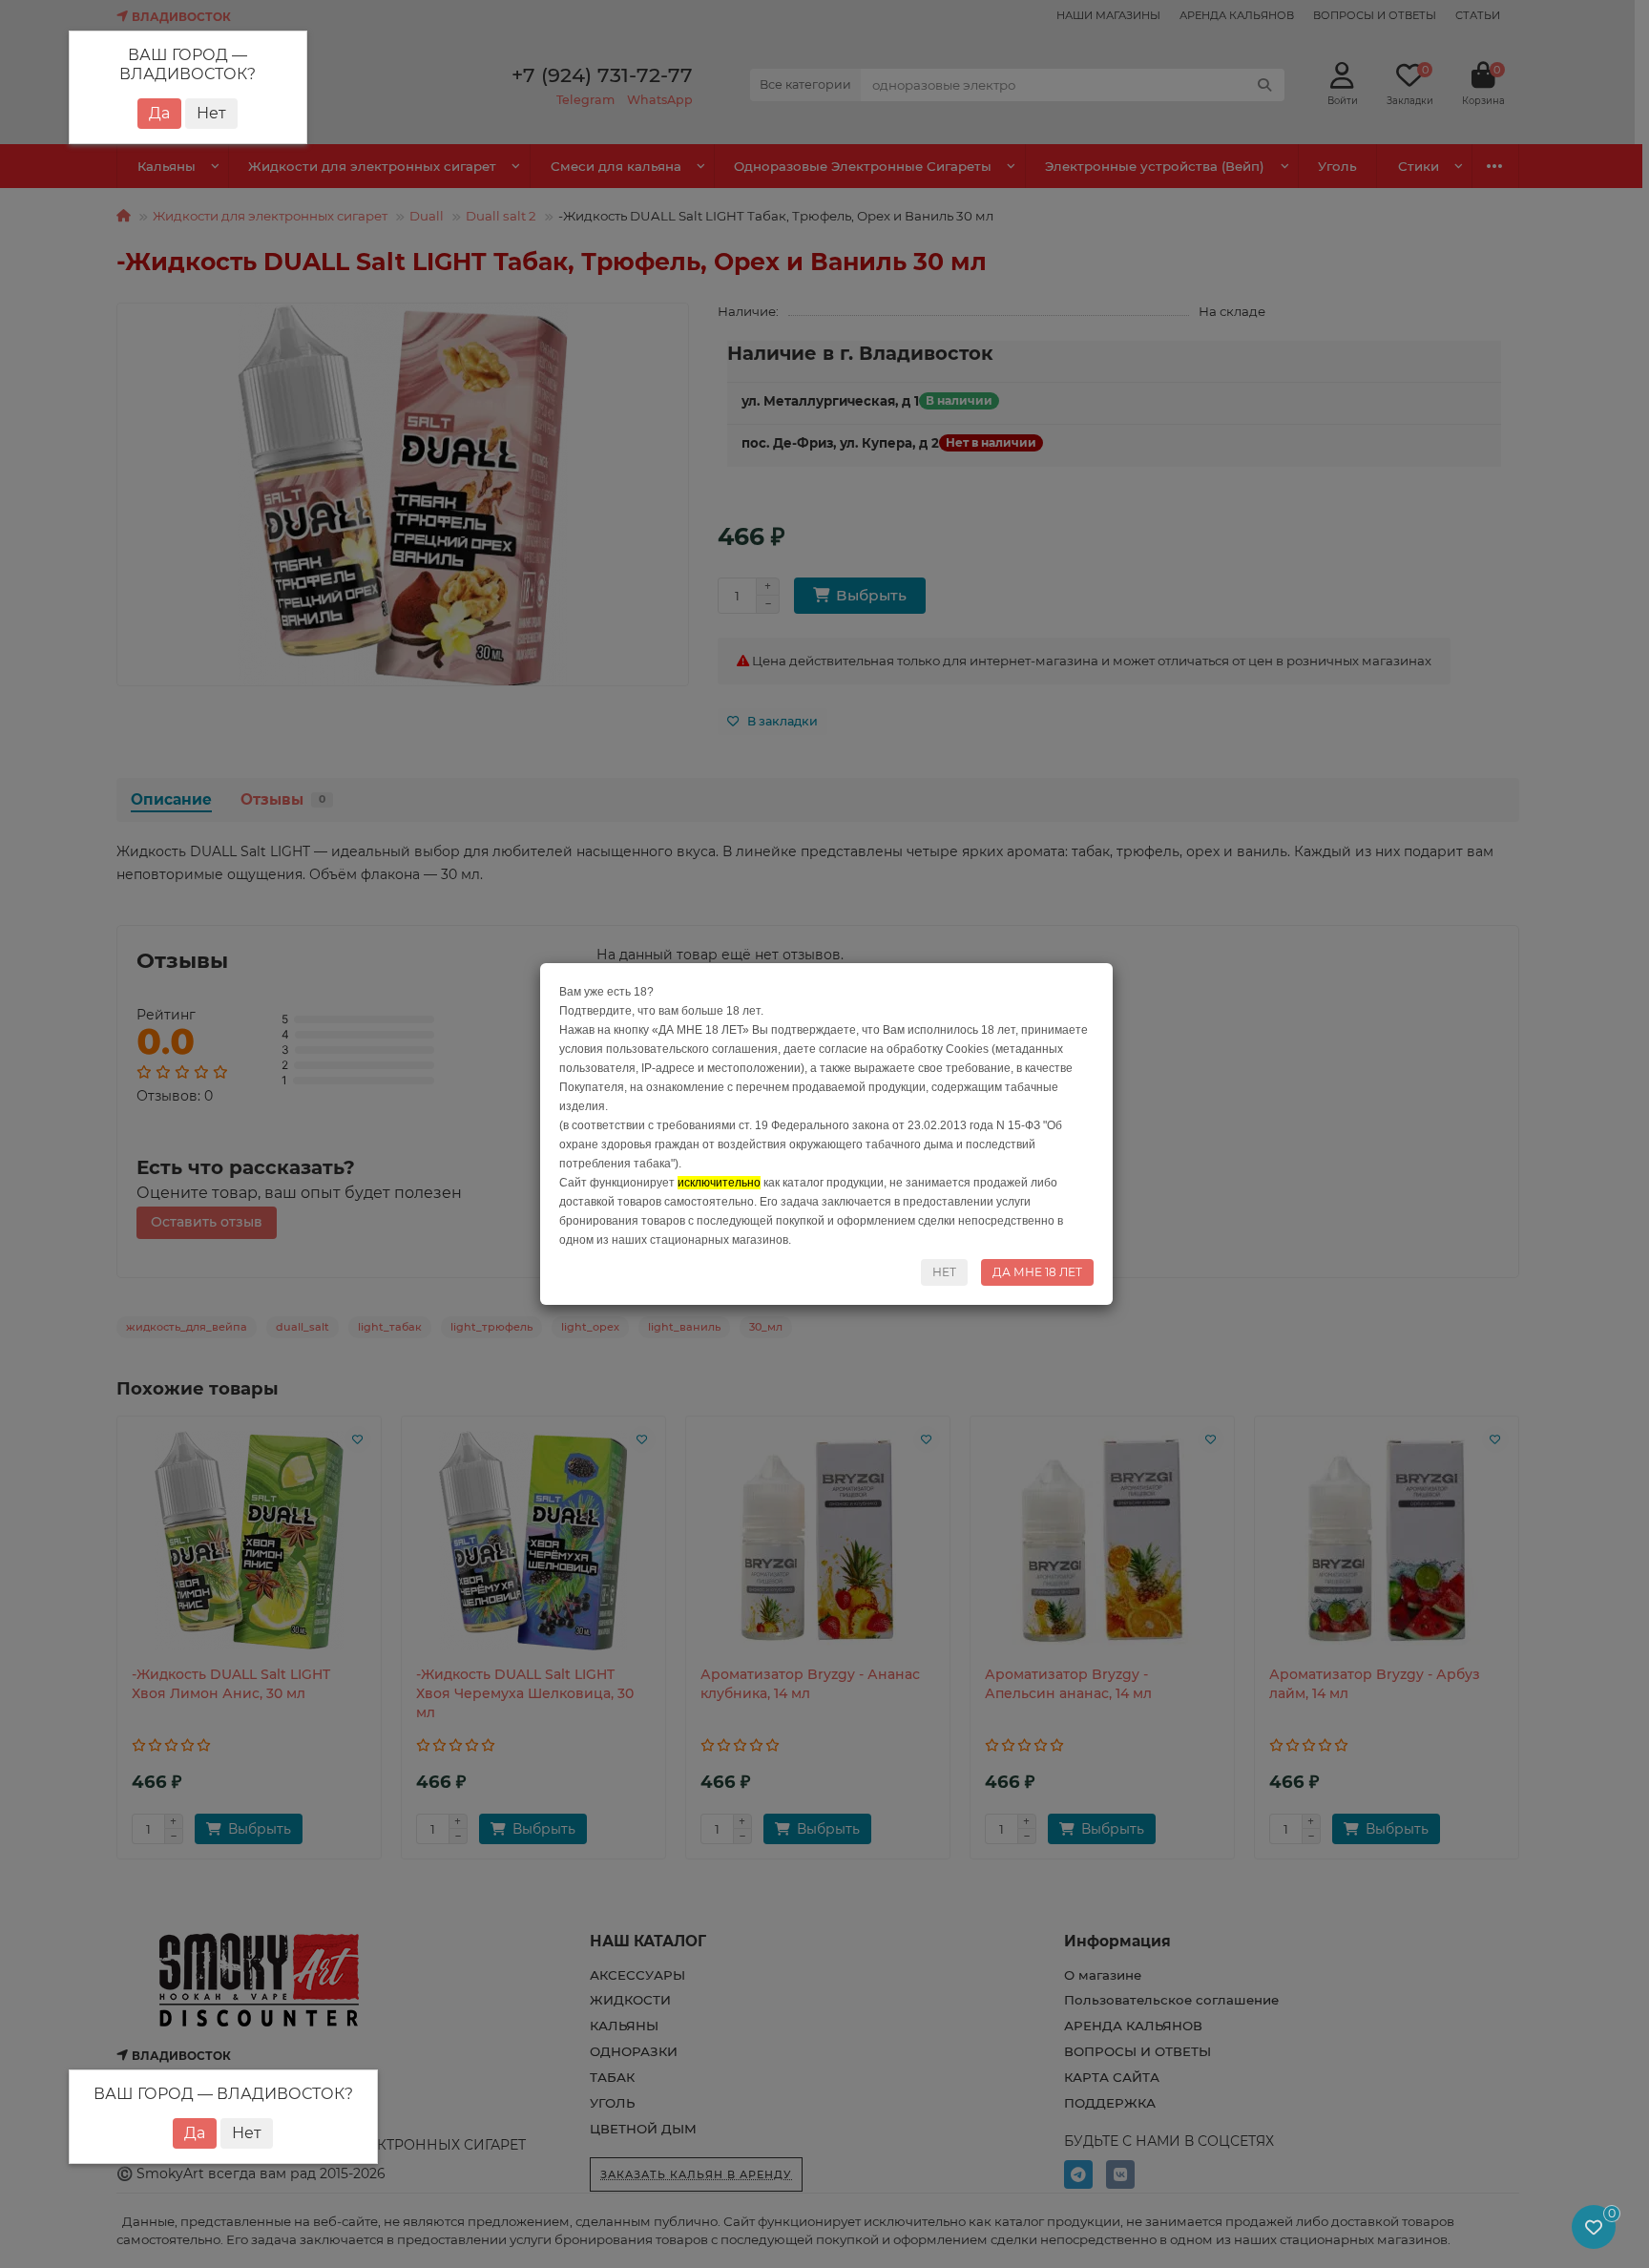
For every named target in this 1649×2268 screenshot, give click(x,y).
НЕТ (944, 1272)
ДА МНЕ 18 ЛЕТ (1037, 1272)
